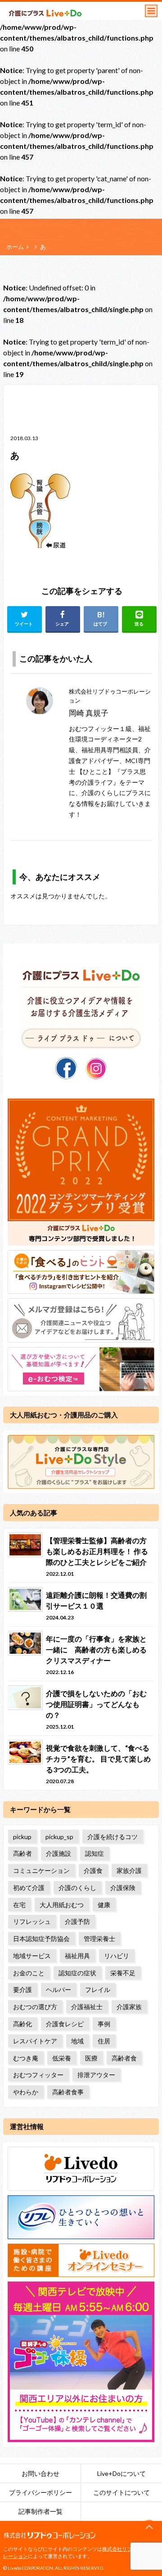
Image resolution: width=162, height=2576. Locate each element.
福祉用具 (77, 1956)
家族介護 (129, 1870)
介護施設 (58, 1853)
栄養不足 (123, 1973)
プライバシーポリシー (40, 2492)
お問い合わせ (40, 2473)
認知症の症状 (77, 1973)
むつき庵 (26, 2058)
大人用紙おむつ (62, 1905)
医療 (91, 2058)
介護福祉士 (87, 2007)
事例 (104, 2024)
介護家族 (129, 2007)
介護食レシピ (65, 2024)
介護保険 (123, 1888)
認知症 (94, 1853)
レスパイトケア (35, 2041)
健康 (104, 1905)
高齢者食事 (68, 2092)
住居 (104, 2041)
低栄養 (62, 2058)
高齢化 (22, 2024)
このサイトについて (121, 2492)
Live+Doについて (121, 2473)
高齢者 (22, 1853)
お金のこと (29, 1973)
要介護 (22, 1989)
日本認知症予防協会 (41, 1939)
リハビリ (117, 1956)
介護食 (93, 1870)
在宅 (19, 1905)
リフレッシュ (32, 1921)
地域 (77, 2041)
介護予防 (77, 1921)
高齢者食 (124, 2058)
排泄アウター (96, 2075)
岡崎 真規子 (89, 713)
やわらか (26, 2092)
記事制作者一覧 (40, 2511)
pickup (22, 1837)
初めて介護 (29, 1888)
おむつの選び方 (35, 2007)
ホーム (15, 247)
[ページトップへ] (149, 2527)
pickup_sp (59, 1837)
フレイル (98, 1989)
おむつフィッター (38, 2075)
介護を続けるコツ (112, 1837)
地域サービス (32, 1956)
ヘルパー (58, 1989)
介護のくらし (77, 1888)
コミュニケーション (41, 1870)
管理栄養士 (99, 1939)
